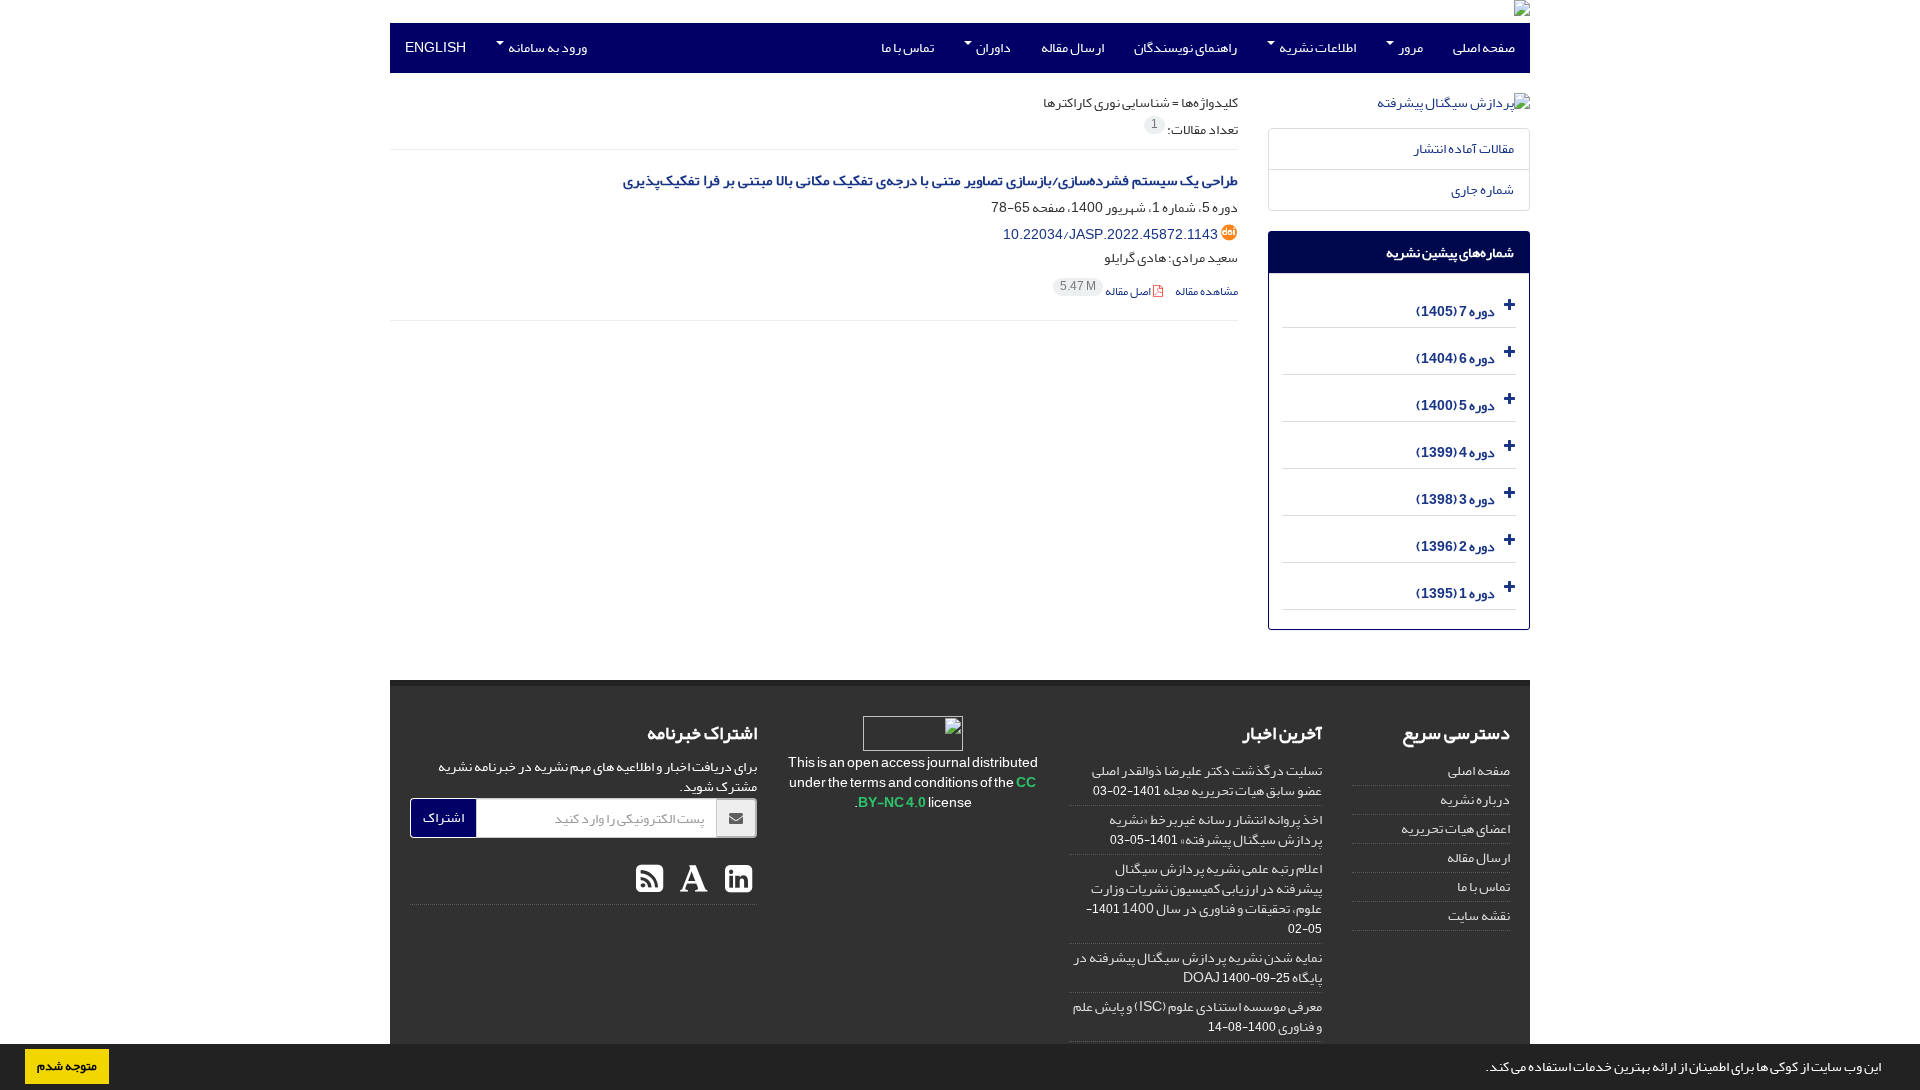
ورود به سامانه (546, 47)
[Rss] (649, 880)
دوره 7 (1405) (1455, 311)
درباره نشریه (1475, 799)
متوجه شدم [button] (67, 1066)
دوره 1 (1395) (1455, 593)
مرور (1409, 47)
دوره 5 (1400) (1455, 405)
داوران (992, 47)
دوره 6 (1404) (1455, 358)
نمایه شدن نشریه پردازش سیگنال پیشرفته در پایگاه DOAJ (1197, 967)
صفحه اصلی (1484, 47)
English (435, 47)
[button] (1480, 1069)
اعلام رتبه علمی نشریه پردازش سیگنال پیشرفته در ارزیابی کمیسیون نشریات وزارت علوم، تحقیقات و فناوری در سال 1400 (1206, 888)
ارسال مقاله (1072, 47)
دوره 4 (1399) (1455, 452)
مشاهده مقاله (1206, 291)
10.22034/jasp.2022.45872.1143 (1110, 234)
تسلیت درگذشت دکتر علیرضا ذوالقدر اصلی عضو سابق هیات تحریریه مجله (1207, 780)
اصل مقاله (1106, 291)
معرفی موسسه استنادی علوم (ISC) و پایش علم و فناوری (1197, 1016)
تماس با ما (907, 47)
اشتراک (443, 817)
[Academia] (691, 880)
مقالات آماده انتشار (1463, 148)
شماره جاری (1482, 189)
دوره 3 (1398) (1455, 499)
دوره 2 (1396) (1455, 546)
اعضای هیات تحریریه (1455, 828)
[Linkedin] (736, 880)
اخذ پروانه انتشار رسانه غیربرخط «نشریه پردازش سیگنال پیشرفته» (1215, 829)
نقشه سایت (1479, 915)
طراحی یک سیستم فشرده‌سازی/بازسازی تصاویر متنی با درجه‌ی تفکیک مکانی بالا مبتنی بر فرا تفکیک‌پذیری (930, 180)
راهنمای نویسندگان (1185, 47)
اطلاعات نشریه (1316, 47)
